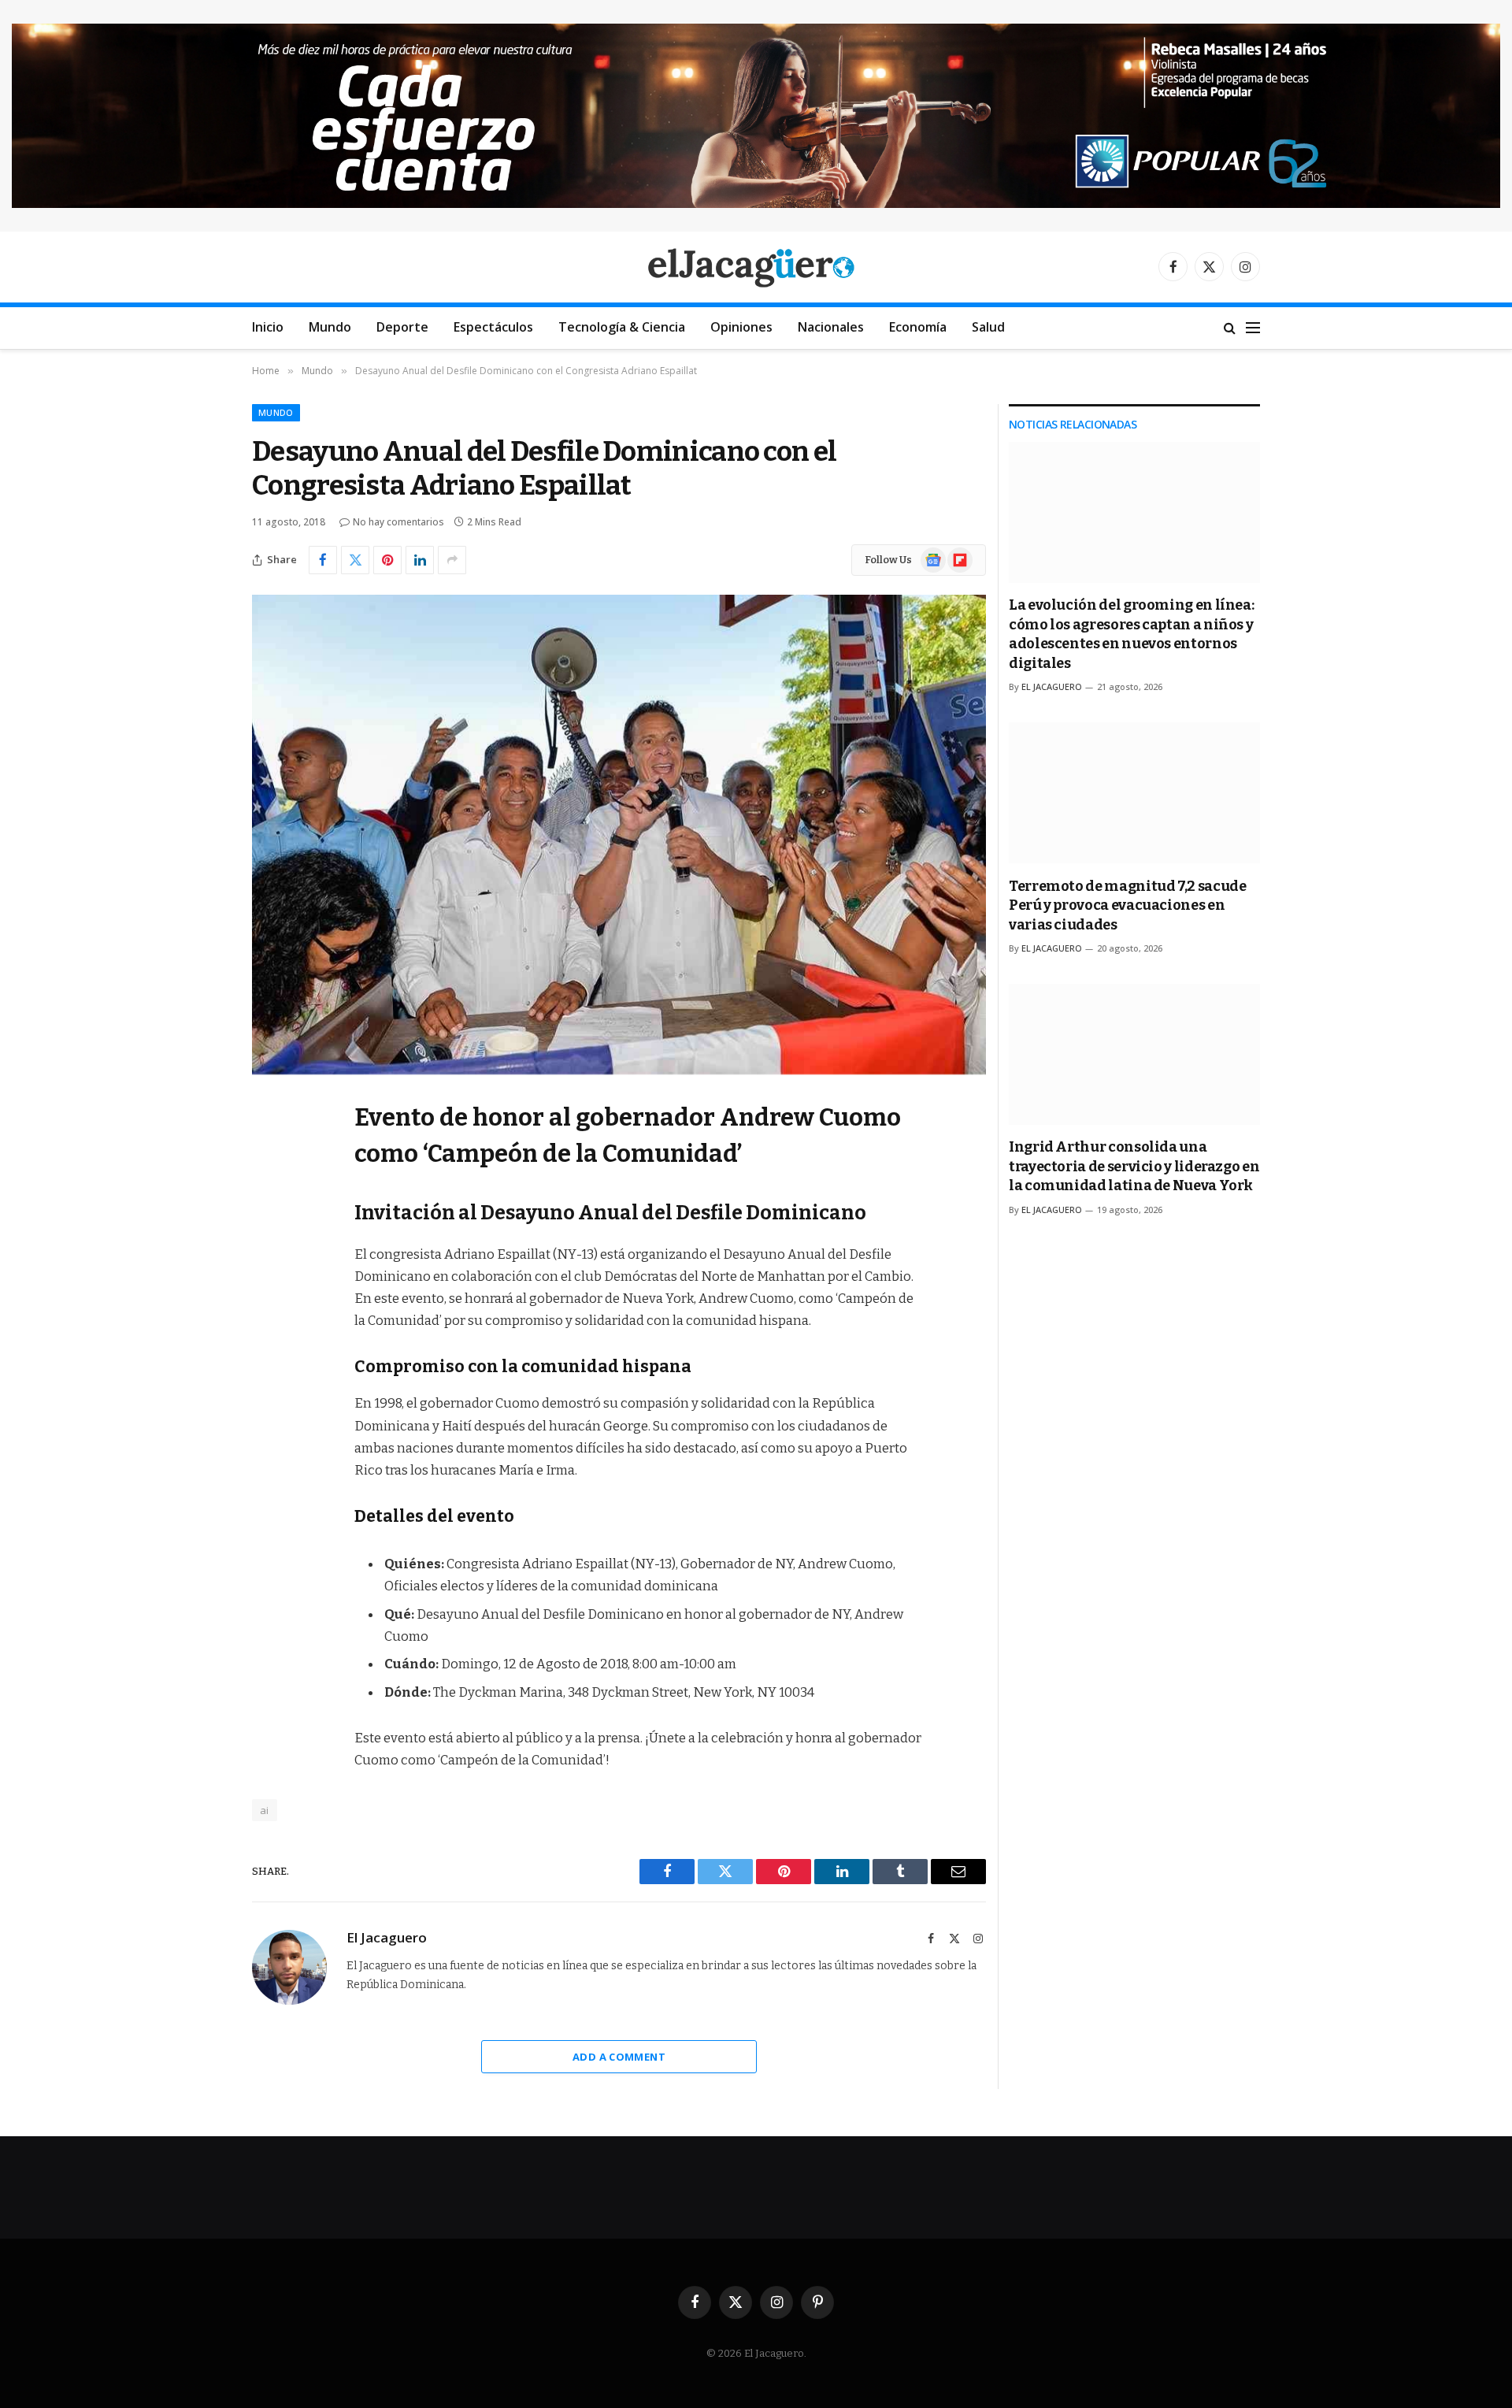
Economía (918, 327)
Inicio (268, 327)
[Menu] (1253, 328)
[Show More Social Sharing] (452, 560)
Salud (988, 327)
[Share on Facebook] (323, 560)
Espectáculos (493, 327)
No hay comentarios (398, 522)
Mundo (330, 327)
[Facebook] (268, 1152)
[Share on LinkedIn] (420, 560)
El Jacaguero (387, 1938)
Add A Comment (619, 2057)
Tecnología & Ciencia (622, 327)
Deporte (402, 327)
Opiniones (741, 327)
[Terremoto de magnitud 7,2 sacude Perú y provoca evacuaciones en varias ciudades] (1134, 793)
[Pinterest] (268, 1272)
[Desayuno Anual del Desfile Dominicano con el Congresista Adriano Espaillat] (619, 835)
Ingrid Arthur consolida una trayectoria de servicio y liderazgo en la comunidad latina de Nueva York (1134, 1166)
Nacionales (831, 327)
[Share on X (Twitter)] (355, 560)
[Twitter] (268, 1192)
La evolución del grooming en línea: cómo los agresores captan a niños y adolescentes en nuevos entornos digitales (1131, 634)
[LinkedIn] (268, 1232)
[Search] (1230, 328)
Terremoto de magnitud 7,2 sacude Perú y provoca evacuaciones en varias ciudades (1127, 905)
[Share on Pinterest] (387, 560)
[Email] (268, 1312)
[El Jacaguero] (756, 267)
